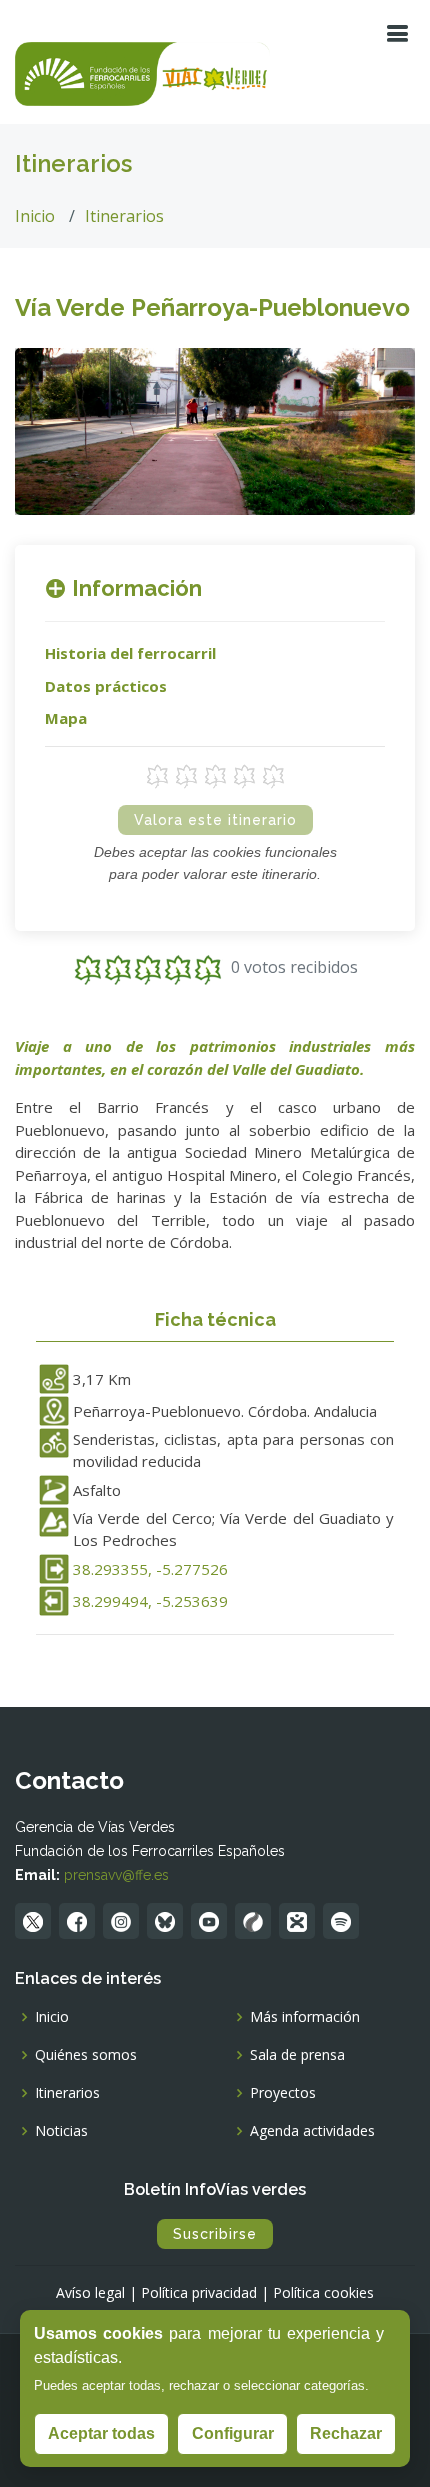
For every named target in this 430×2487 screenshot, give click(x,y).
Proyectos (283, 2093)
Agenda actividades (312, 2131)
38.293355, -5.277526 (150, 1569)
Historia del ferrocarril (130, 653)
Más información (305, 2017)
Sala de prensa (297, 2055)
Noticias (61, 2131)
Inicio (35, 216)
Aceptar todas (101, 2433)
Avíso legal (90, 2293)
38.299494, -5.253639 (150, 1601)
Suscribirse (215, 2234)
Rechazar (346, 2433)
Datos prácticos (106, 686)
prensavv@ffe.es (116, 1875)
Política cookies (323, 2293)
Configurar (233, 2433)
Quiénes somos (86, 2055)
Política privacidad (199, 2293)
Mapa (66, 718)
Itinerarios (124, 216)
